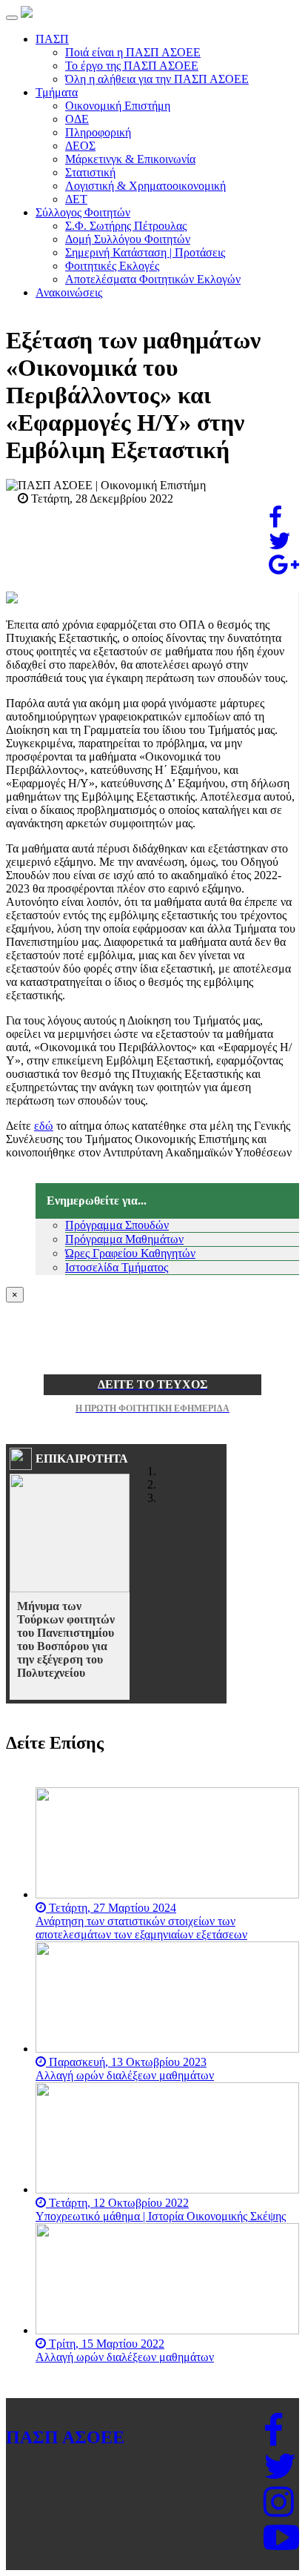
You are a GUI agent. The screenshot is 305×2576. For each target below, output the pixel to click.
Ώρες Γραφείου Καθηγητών (130, 1253)
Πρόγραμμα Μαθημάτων (124, 1239)
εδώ (44, 1126)
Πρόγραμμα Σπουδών (117, 1225)
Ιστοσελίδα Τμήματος (117, 1267)
